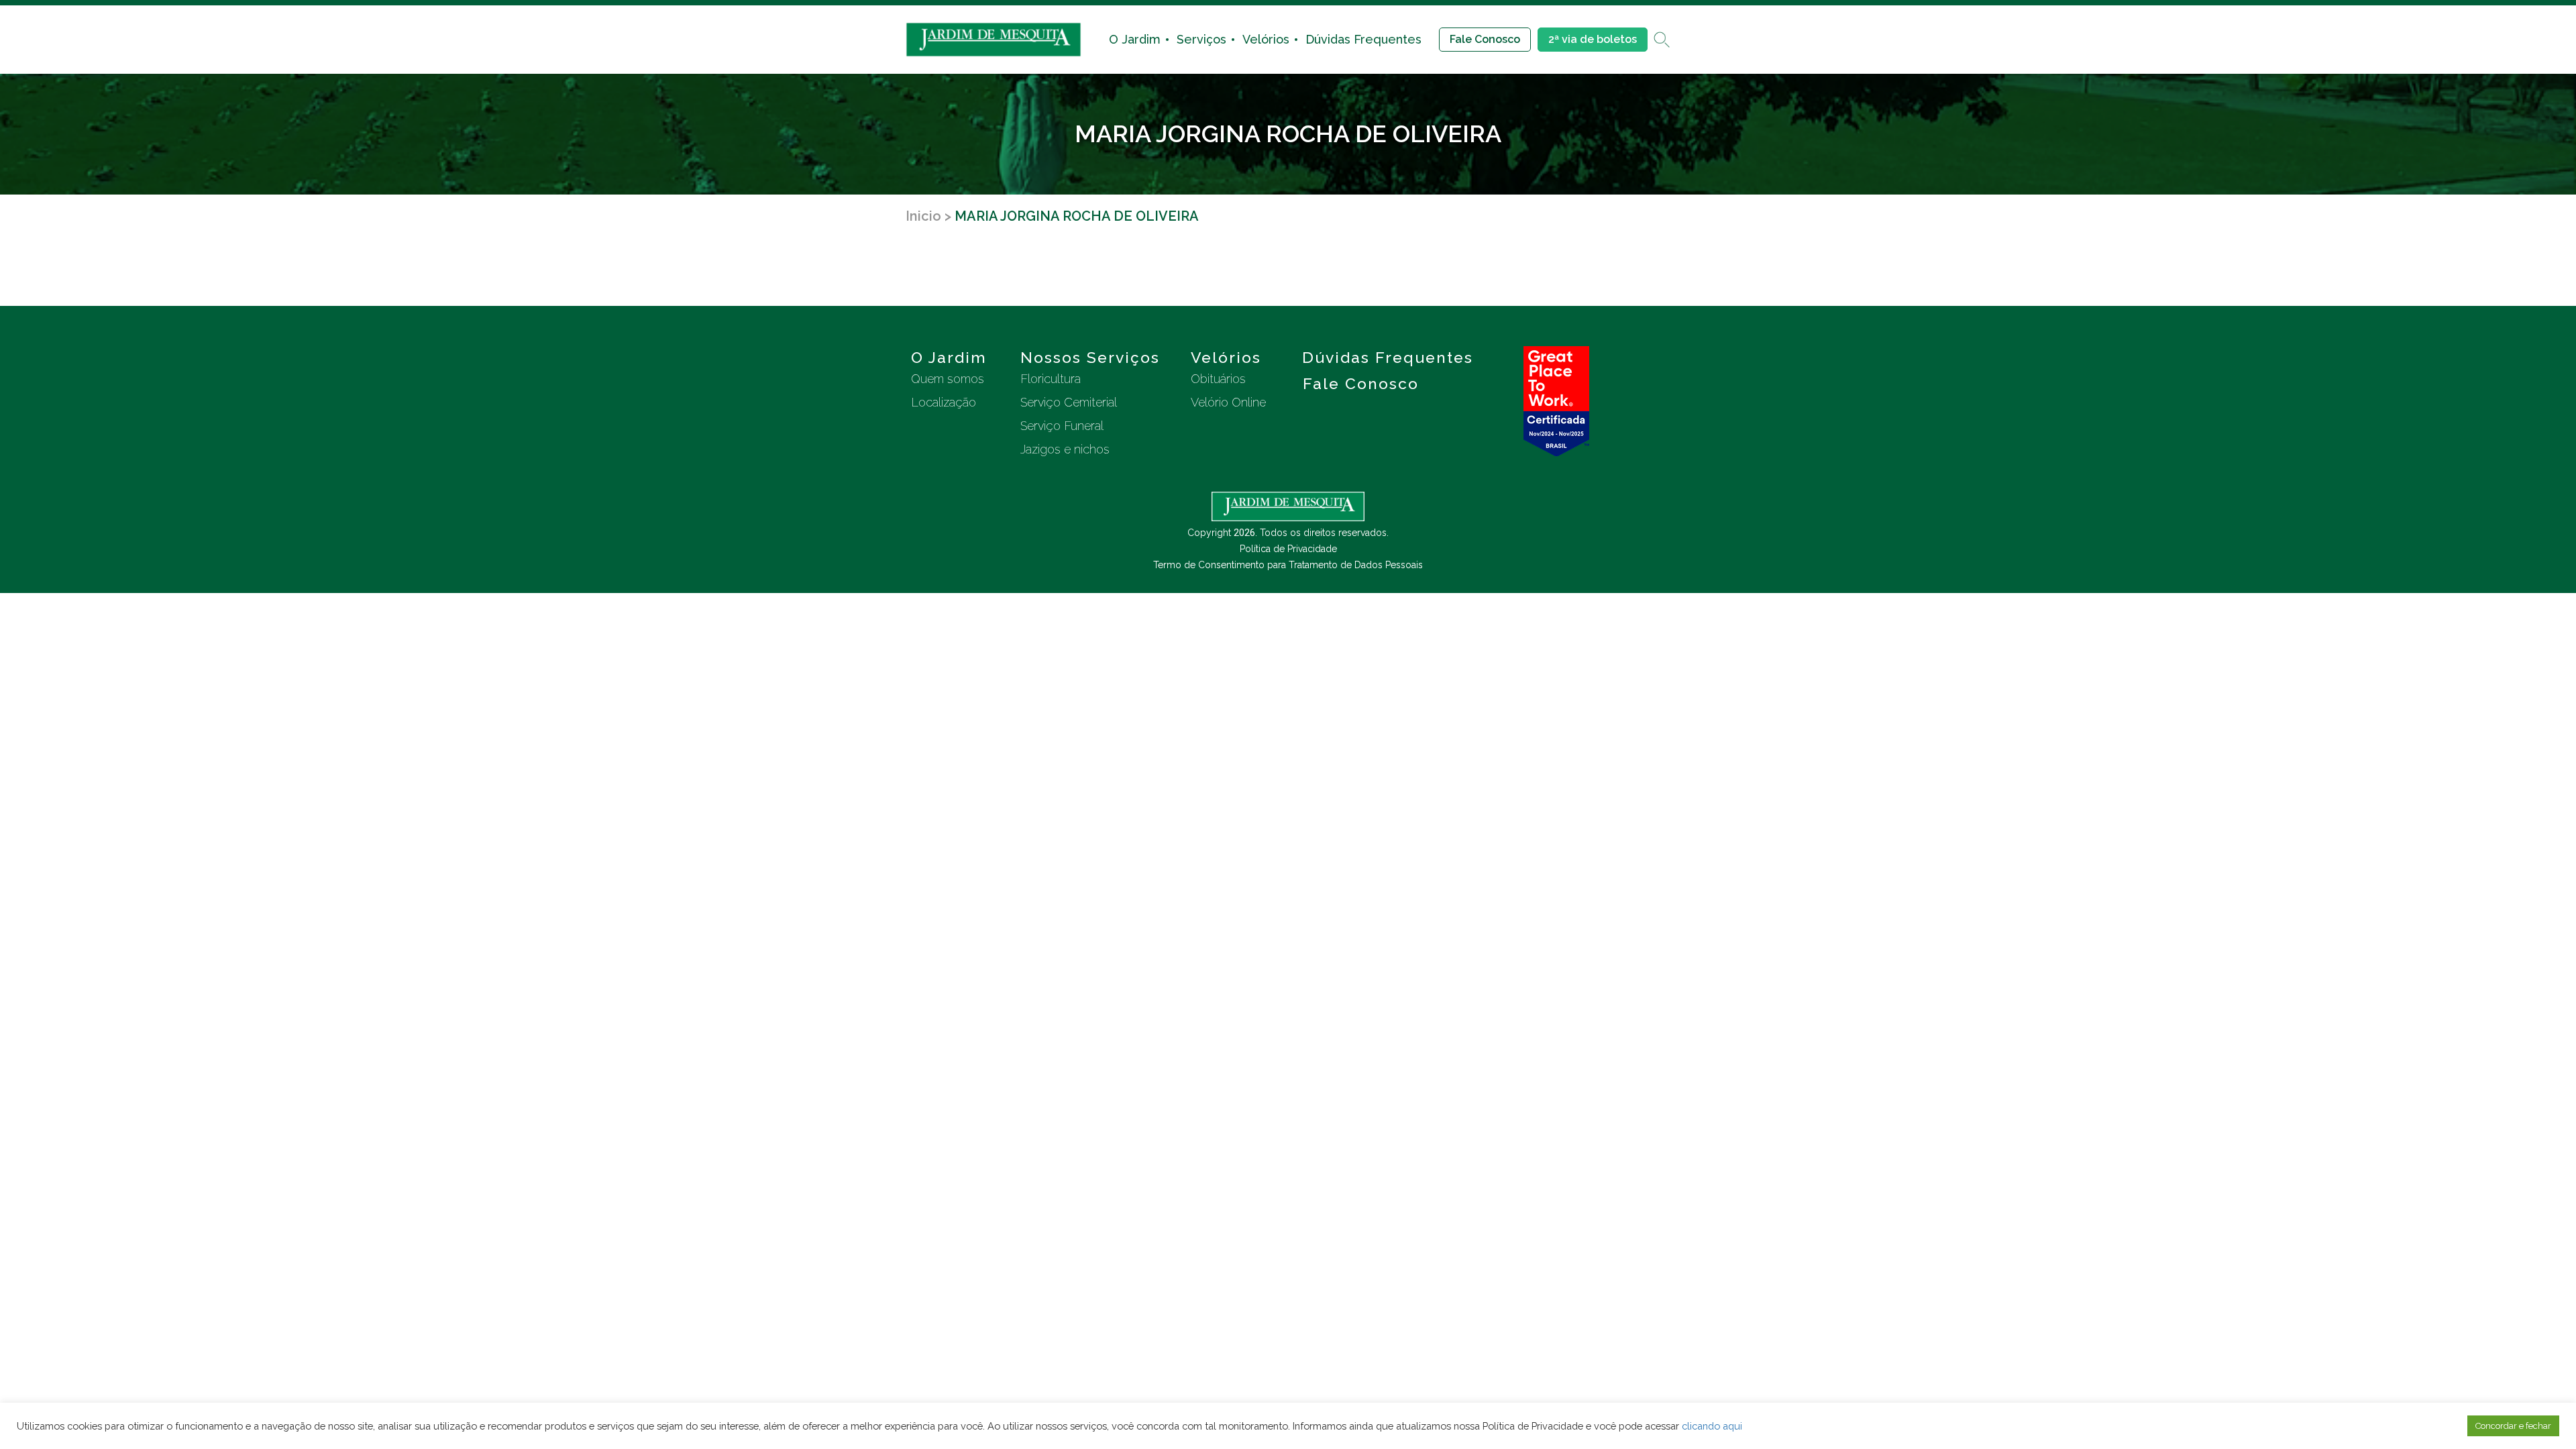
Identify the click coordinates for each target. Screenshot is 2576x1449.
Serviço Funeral (1062, 426)
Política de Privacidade (1288, 549)
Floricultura (1051, 379)
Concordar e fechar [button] (2513, 1426)
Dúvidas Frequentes (1363, 39)
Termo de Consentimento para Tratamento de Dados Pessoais (1288, 565)
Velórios (1266, 39)
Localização (944, 402)
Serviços (1201, 39)
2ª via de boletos (1593, 39)
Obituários (1218, 379)
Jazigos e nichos (1065, 449)
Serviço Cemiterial (1069, 402)
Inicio (923, 216)
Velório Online (1228, 402)
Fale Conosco (1485, 39)
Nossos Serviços (1090, 357)
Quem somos (948, 379)
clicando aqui (1712, 1426)
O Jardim (1135, 39)
